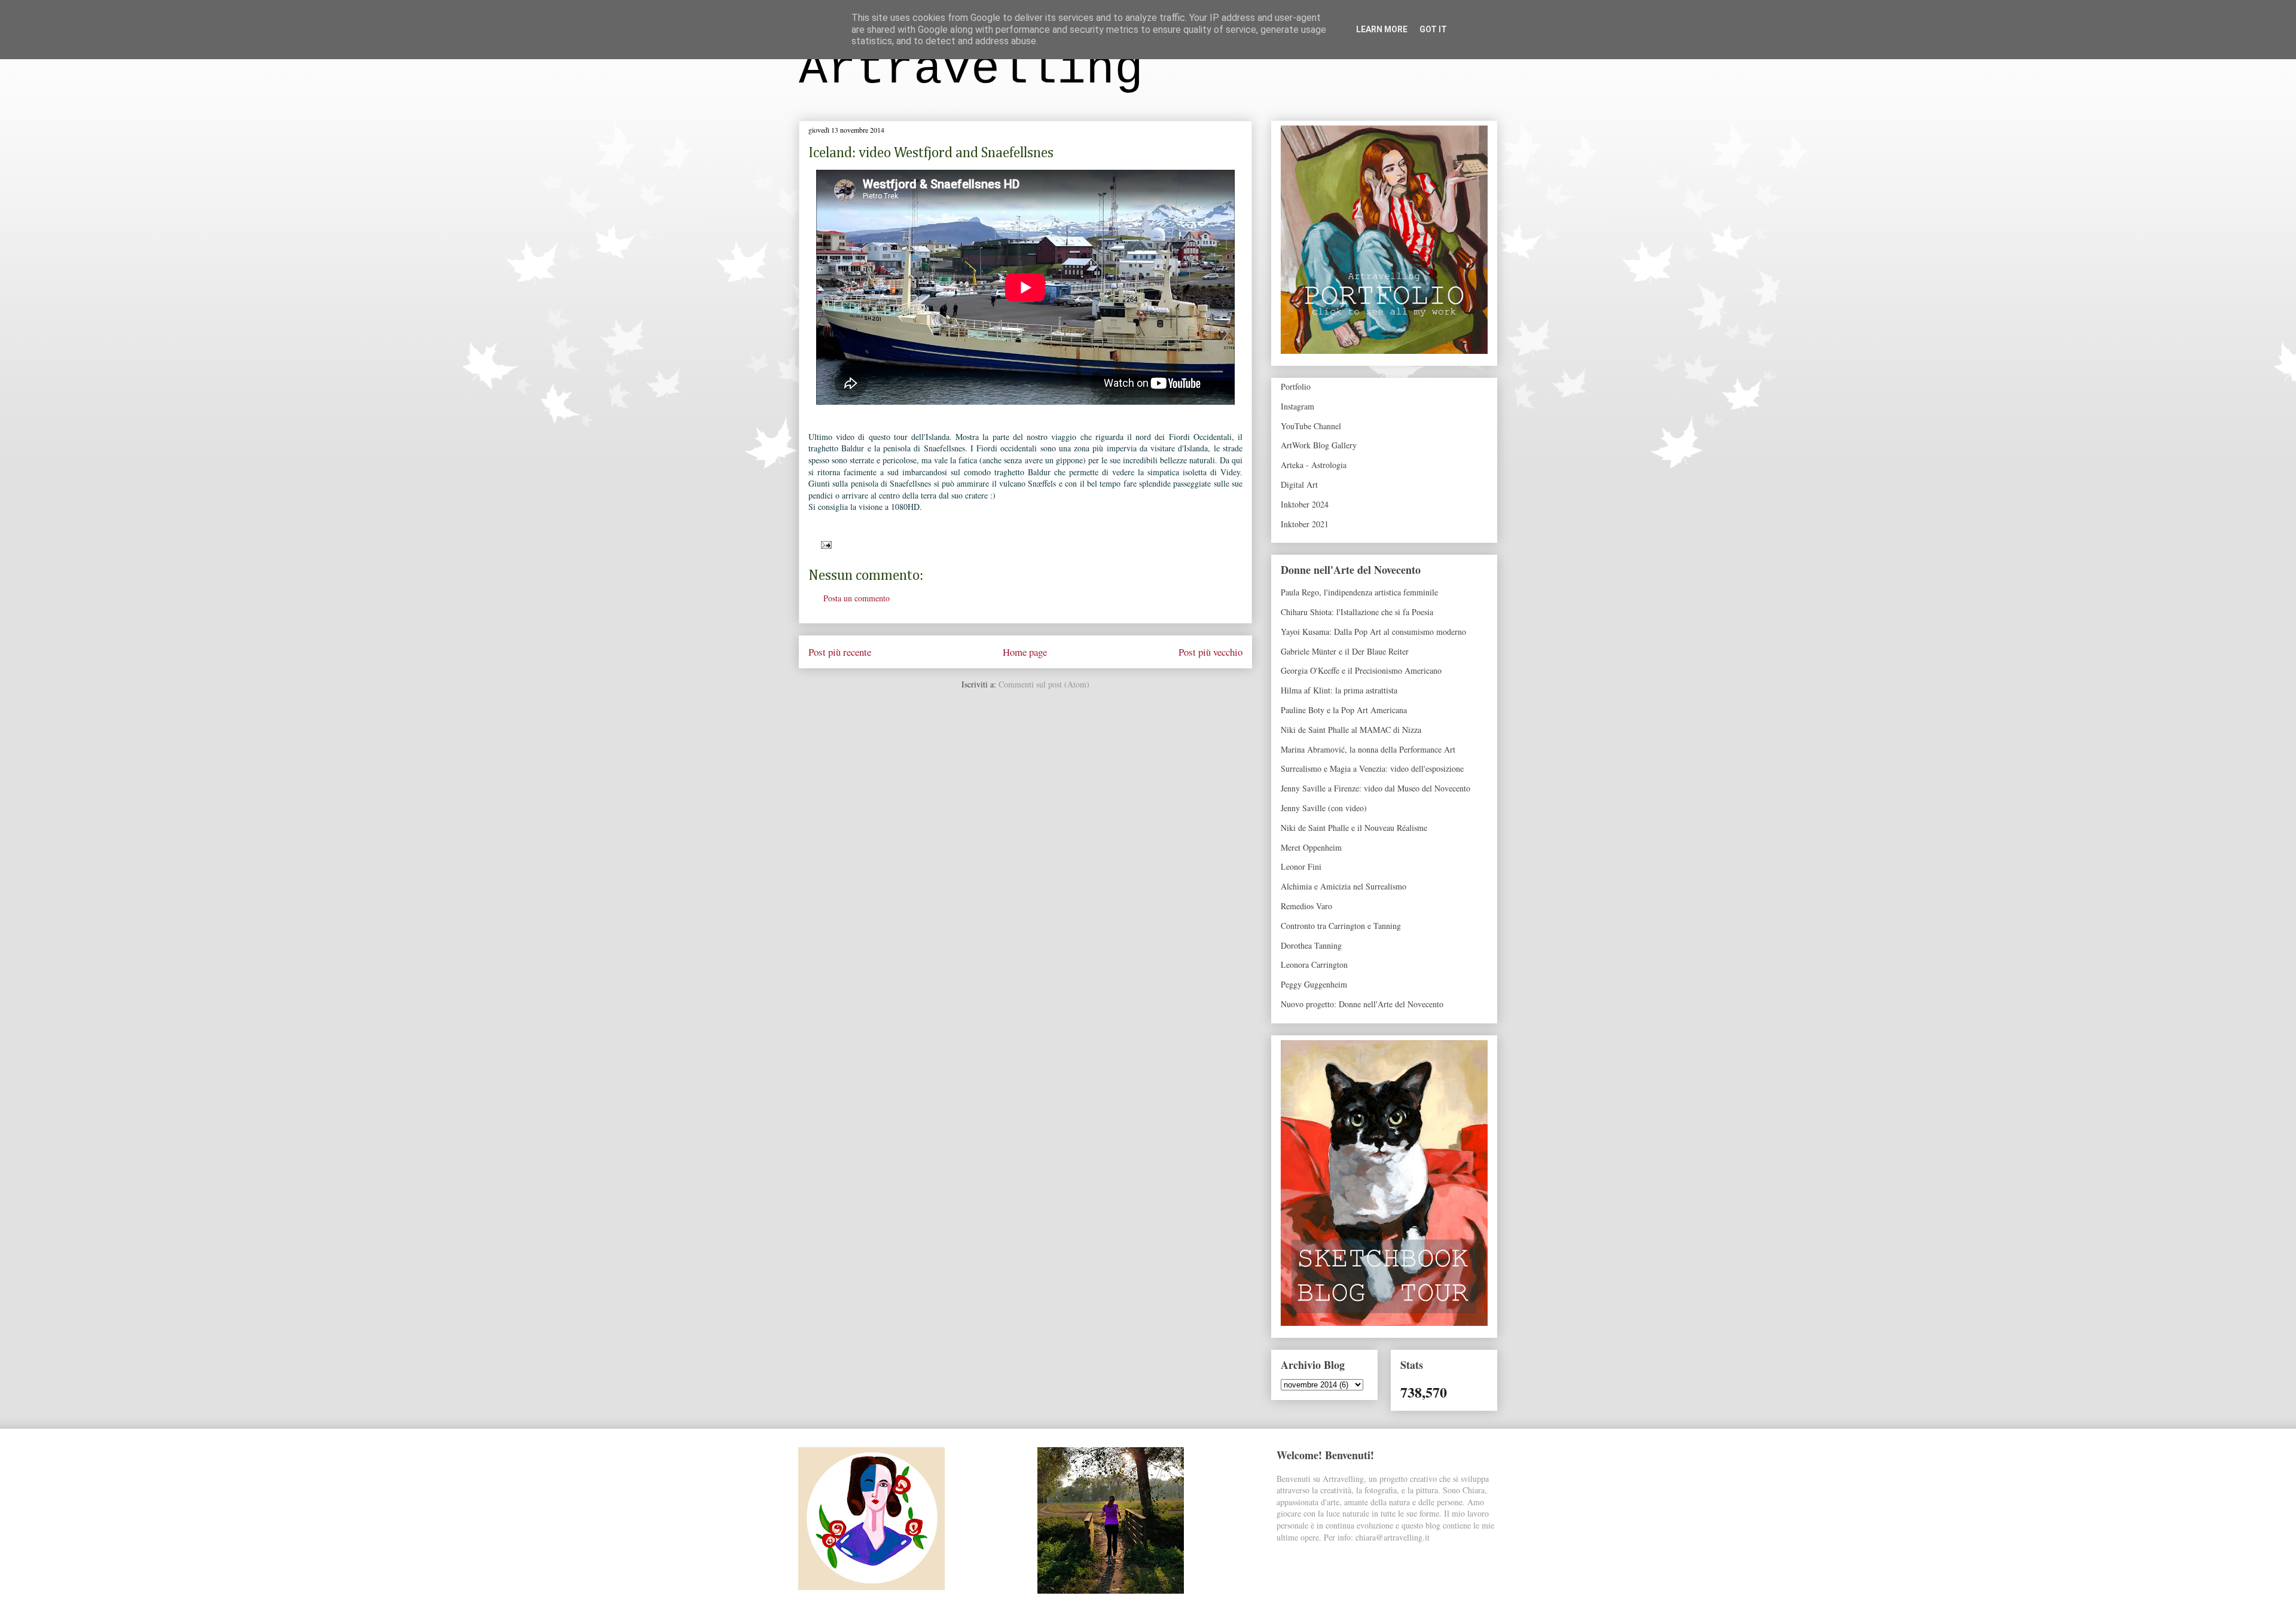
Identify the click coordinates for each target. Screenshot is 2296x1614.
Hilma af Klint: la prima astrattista (1339, 690)
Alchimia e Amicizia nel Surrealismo (1344, 886)
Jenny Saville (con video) (1324, 808)
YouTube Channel (1311, 426)
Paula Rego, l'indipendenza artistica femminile (1359, 592)
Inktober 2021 (1305, 524)
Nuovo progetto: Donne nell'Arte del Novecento (1362, 1004)
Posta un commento (857, 598)
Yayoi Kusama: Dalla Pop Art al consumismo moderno (1373, 632)
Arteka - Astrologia (1314, 465)
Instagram (1297, 406)
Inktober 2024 (1305, 504)
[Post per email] (824, 544)
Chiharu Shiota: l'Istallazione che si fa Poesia (1357, 612)
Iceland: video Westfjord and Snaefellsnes (931, 153)
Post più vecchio (1210, 652)
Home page (1025, 652)
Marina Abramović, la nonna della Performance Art (1368, 749)
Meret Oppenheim (1311, 847)
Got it (1433, 29)
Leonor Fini (1301, 866)
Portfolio (1296, 386)
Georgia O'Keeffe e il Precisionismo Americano (1361, 670)
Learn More (1382, 29)
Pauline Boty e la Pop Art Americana (1344, 710)
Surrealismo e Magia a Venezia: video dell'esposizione (1372, 768)
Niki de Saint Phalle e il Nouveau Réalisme (1354, 828)
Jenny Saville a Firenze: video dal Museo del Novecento (1376, 788)
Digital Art (1299, 484)
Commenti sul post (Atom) (1044, 684)
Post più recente (840, 652)
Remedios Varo (1306, 906)
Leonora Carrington (1314, 965)
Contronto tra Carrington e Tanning (1341, 926)
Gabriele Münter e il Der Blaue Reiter (1345, 651)
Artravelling (971, 70)
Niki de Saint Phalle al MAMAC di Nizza (1351, 730)
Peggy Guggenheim (1314, 984)
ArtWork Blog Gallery (1319, 445)
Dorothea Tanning (1311, 945)
